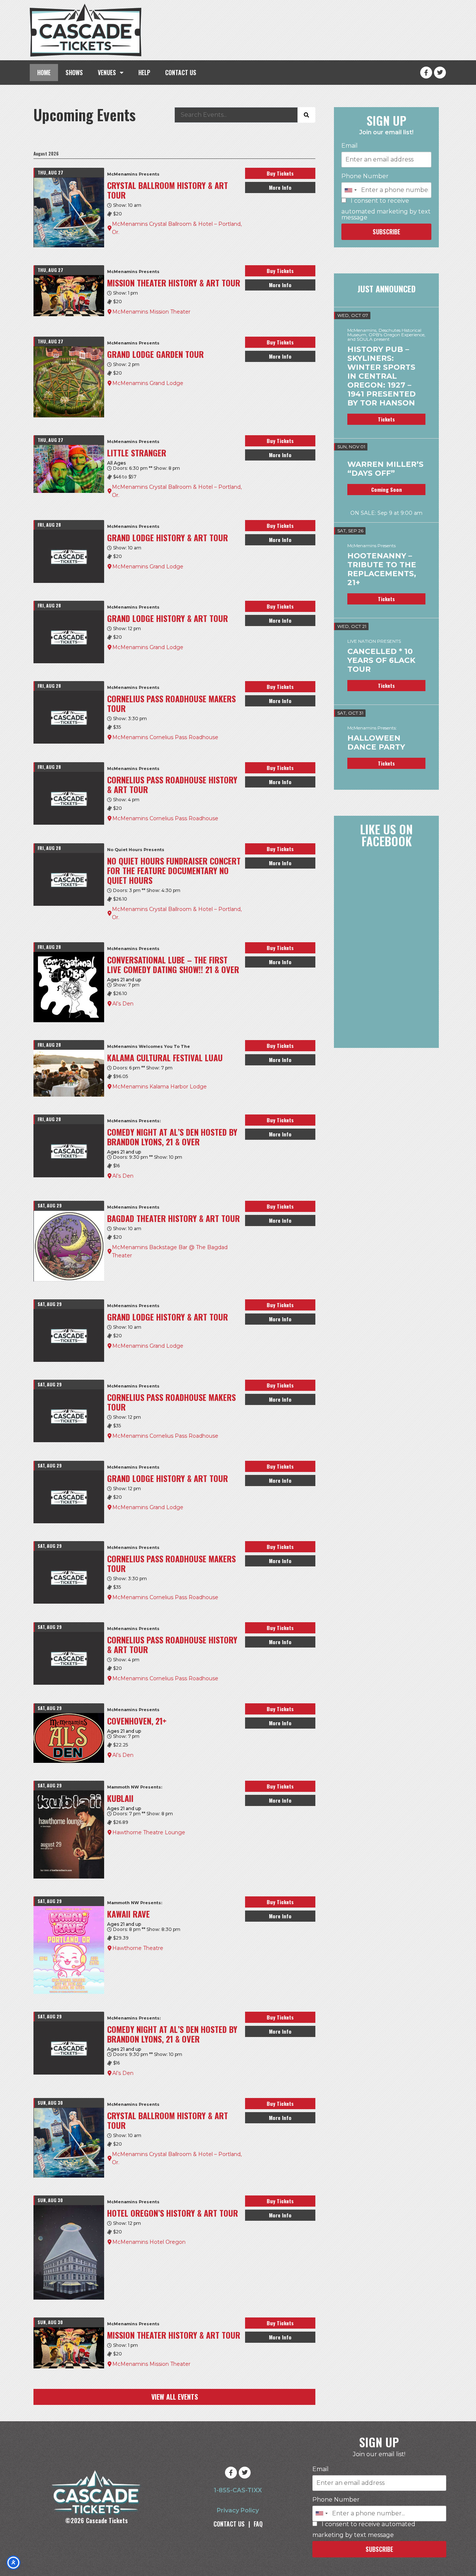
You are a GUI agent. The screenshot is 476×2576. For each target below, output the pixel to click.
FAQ (258, 2524)
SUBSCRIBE (386, 232)
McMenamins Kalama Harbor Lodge (160, 1087)
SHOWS (74, 73)
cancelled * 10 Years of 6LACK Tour (381, 660)
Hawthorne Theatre (138, 1948)
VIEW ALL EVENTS (175, 2397)
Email (350, 146)
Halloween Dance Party (376, 742)
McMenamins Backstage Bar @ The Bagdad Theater (170, 1251)
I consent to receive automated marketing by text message (386, 209)
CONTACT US (181, 73)
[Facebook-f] (426, 73)
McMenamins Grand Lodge (148, 383)
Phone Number (365, 176)
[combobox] (350, 190)
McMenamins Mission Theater (151, 312)
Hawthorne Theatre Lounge (149, 1832)
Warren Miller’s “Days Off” (385, 469)
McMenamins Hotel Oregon (149, 2242)
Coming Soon (387, 489)
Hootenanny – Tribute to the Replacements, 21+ (382, 569)
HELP (144, 73)
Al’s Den (123, 1004)
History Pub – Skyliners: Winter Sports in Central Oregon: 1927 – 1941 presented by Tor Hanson (382, 376)
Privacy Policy (238, 2510)
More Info (280, 187)
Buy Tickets (280, 173)
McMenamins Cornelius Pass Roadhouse (165, 737)
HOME (44, 73)
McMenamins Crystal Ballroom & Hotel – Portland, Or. (177, 228)
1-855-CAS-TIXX (238, 2490)
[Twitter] (440, 73)
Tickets (386, 419)
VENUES (107, 73)
